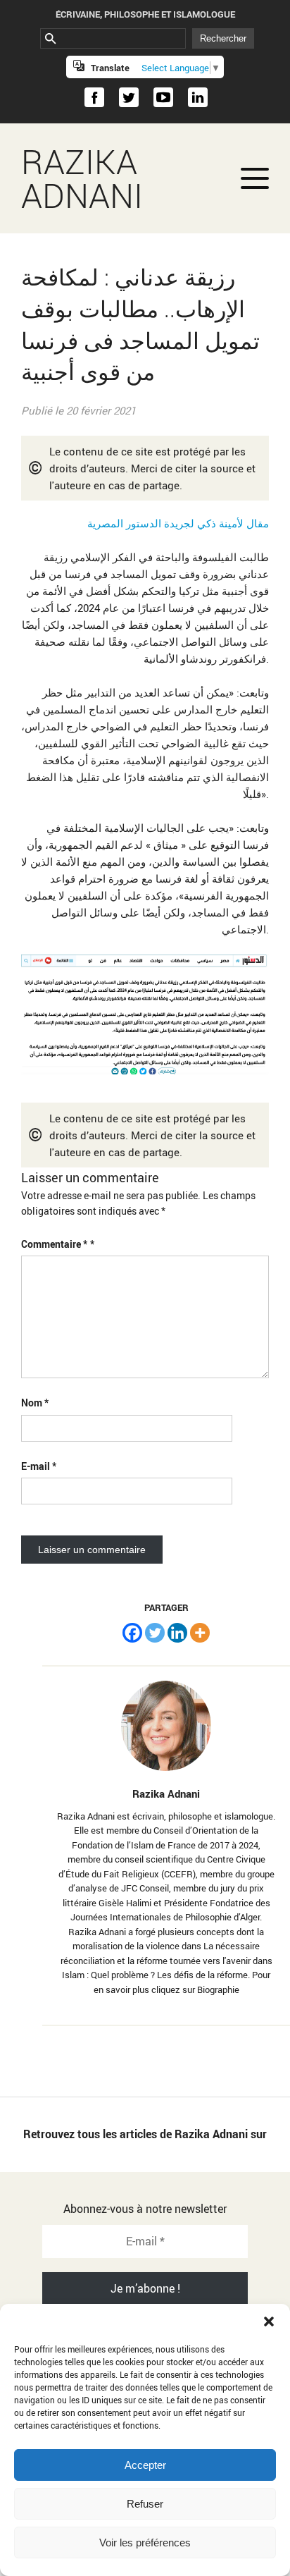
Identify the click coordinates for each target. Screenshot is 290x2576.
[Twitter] (155, 1633)
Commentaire (54, 1244)
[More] (200, 1633)
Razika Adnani (82, 178)
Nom (35, 1403)
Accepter (145, 2465)
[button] (269, 2322)
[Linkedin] (177, 1633)
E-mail (39, 1466)
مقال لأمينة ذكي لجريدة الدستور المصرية (178, 523)
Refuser (145, 2504)
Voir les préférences (145, 2543)
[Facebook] (132, 1633)
